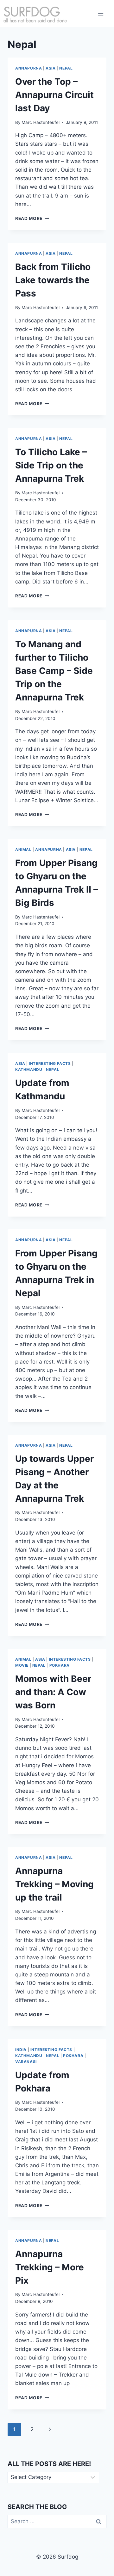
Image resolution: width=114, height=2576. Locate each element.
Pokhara (60, 1665)
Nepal (66, 68)
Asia (51, 68)
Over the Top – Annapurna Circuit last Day (54, 95)
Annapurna (28, 68)
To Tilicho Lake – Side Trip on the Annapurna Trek (51, 465)
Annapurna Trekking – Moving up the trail (54, 1884)
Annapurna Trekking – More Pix (50, 2267)
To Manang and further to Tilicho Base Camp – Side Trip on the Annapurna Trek (54, 671)
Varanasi (26, 2062)
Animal (23, 849)
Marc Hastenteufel (41, 122)
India (21, 2050)
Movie (22, 1665)
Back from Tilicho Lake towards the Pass (53, 280)
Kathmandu (29, 1069)
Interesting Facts (50, 1063)
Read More (32, 218)
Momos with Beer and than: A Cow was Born (53, 1692)
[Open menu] (101, 13)
